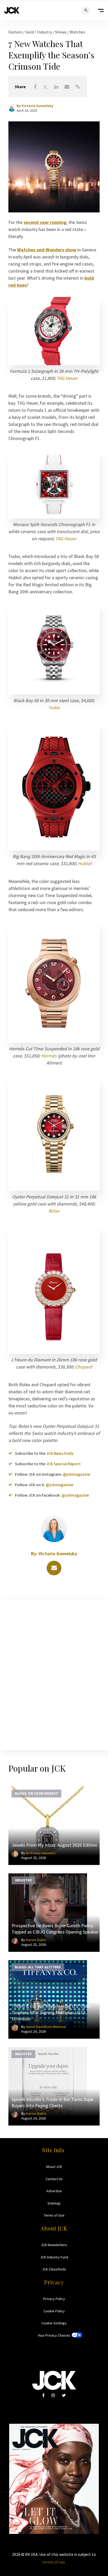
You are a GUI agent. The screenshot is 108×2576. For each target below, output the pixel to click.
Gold (30, 32)
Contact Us (54, 2179)
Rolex (54, 1211)
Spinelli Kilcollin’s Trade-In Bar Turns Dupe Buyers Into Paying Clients (52, 2102)
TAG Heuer (67, 378)
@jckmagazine (77, 1474)
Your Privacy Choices (54, 2335)
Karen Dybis (36, 1940)
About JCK (54, 2167)
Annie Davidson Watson (46, 2027)
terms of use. (54, 2562)
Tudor (54, 708)
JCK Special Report (63, 1464)
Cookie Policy (54, 2311)
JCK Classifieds (54, 2269)
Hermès (49, 1056)
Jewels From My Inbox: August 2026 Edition (54, 1845)
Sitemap (54, 2203)
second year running (45, 222)
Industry (45, 32)
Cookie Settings (54, 2323)
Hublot (85, 863)
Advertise (54, 2191)
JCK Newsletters (54, 2245)
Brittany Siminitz (41, 1853)
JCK (12, 10)
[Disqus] (54, 1674)
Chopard (83, 1367)
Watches (77, 32)
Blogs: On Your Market (36, 1793)
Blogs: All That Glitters (38, 1967)
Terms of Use (54, 2215)
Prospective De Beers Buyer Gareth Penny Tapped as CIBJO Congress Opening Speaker (55, 1929)
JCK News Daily (60, 1453)
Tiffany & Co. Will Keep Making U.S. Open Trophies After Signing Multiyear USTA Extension (51, 2012)
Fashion (16, 32)
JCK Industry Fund (54, 2257)
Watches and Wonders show (47, 250)
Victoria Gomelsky (37, 106)
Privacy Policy (54, 2299)
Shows (61, 32)
